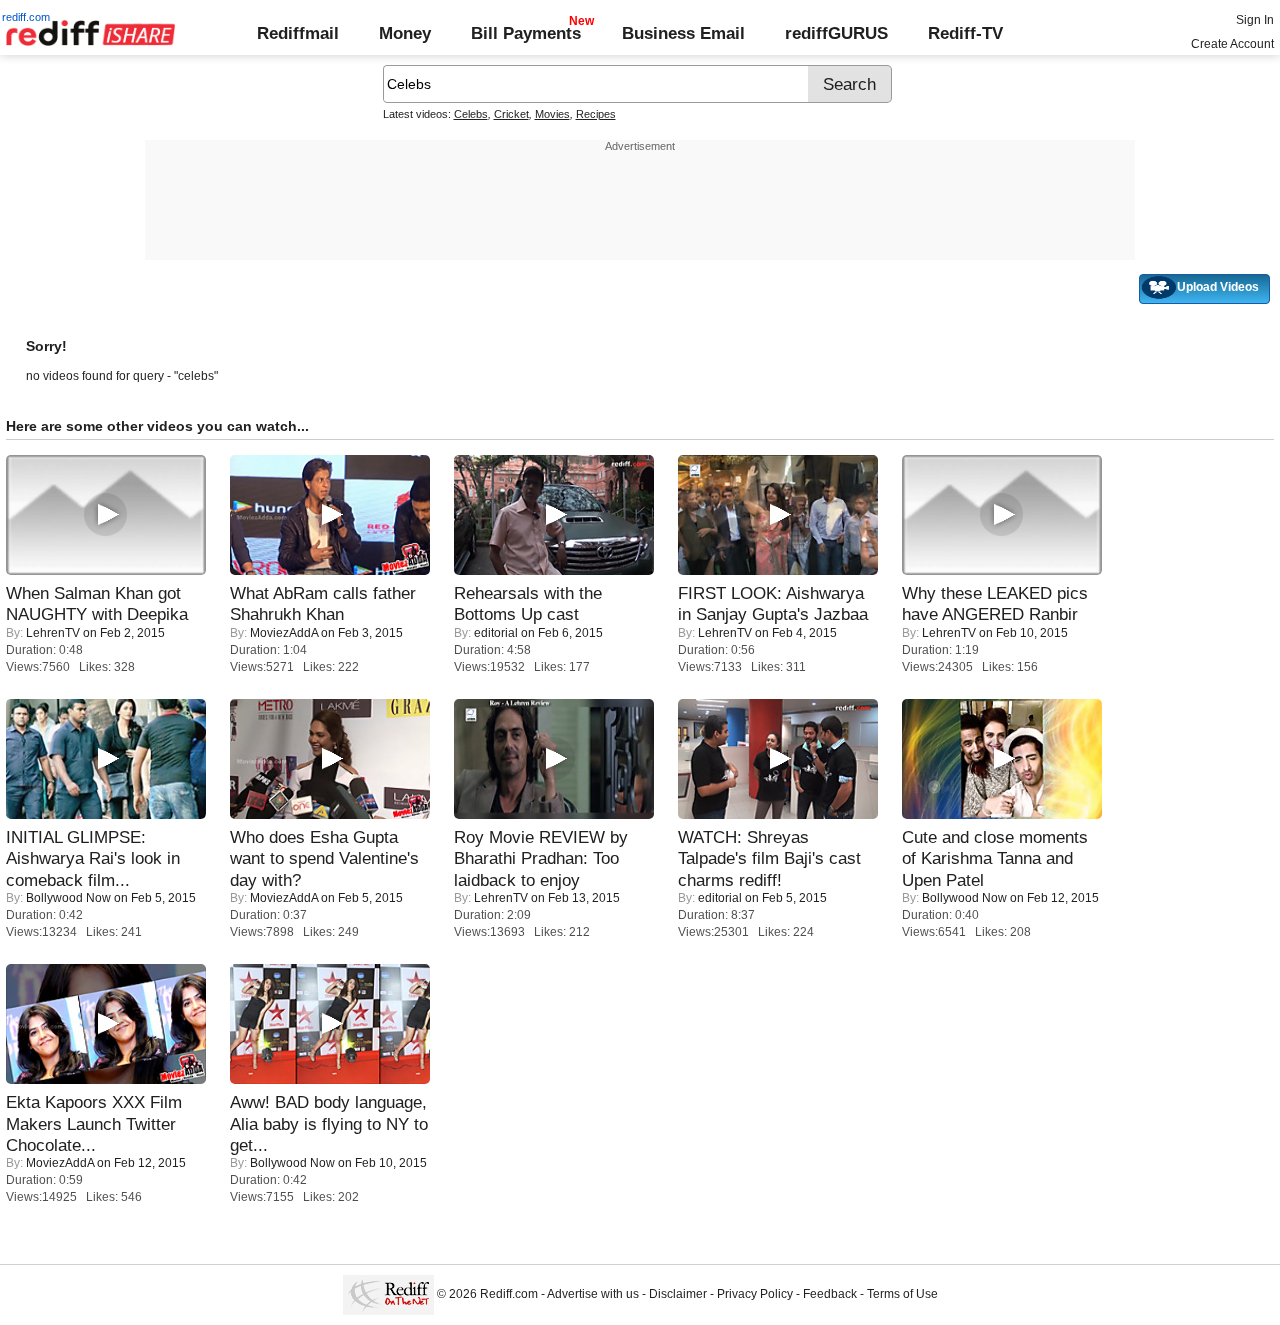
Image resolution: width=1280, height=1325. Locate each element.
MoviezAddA (284, 633)
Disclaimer (678, 1294)
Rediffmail (298, 33)
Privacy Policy (755, 1294)
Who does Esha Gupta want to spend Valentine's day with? (324, 858)
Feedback (830, 1294)
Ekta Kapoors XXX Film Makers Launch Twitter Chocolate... (94, 1123)
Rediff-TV (965, 33)
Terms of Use (902, 1294)
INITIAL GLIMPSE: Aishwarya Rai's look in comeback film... (93, 858)
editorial (496, 633)
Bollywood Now (68, 898)
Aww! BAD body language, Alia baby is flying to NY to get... (329, 1123)
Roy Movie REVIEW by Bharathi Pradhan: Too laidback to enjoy (541, 858)
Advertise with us (593, 1294)
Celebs (471, 114)
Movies (552, 114)
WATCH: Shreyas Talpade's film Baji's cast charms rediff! (769, 858)
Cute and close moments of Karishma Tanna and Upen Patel (995, 858)
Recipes (596, 114)
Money (405, 33)
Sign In (1255, 20)
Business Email (683, 33)
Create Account (1232, 44)
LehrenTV (53, 633)
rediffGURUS (836, 33)
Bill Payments (526, 33)
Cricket (511, 114)
